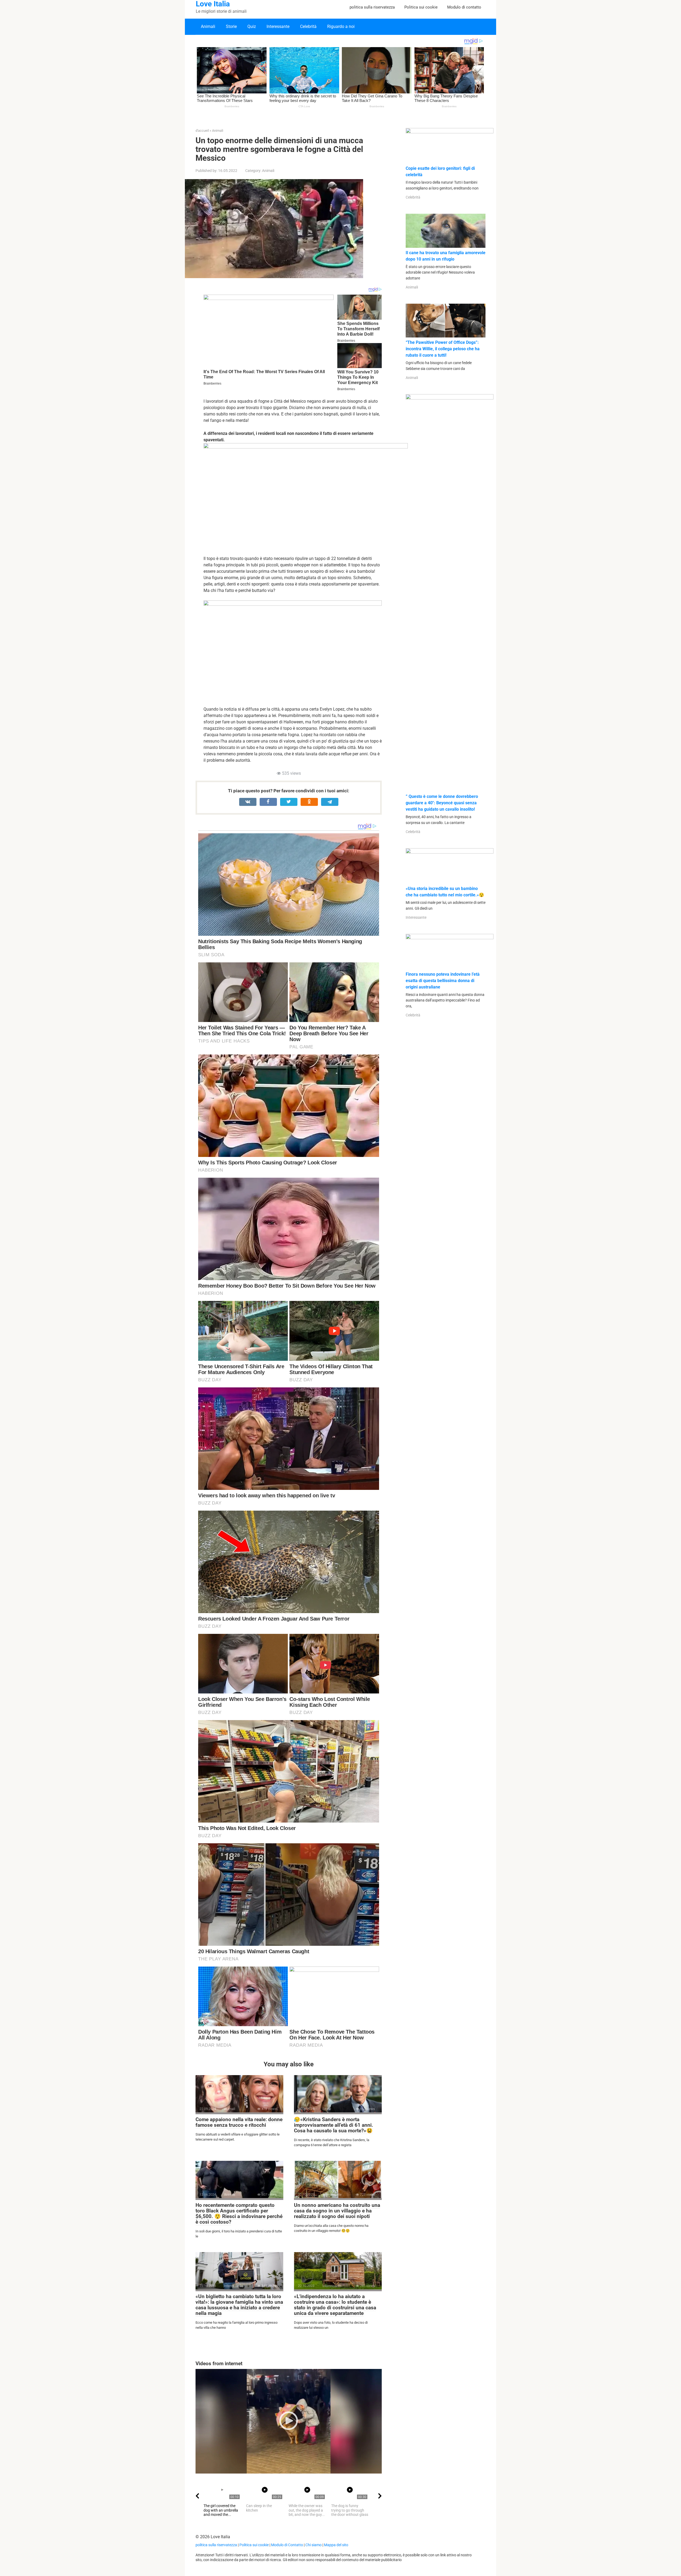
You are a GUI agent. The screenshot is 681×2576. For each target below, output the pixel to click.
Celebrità (308, 26)
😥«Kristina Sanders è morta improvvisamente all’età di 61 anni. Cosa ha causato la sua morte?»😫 (334, 2125)
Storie (231, 26)
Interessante (278, 26)
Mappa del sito (336, 2545)
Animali (208, 26)
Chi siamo (313, 2545)
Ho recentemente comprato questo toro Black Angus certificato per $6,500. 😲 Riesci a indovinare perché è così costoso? (239, 2214)
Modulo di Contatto (287, 2545)
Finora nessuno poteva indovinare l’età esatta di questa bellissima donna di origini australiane (443, 981)
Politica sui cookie (421, 7)
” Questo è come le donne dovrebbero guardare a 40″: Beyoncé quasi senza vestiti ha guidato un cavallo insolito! (442, 803)
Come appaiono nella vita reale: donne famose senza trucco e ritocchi (239, 2122)
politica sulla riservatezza (372, 7)
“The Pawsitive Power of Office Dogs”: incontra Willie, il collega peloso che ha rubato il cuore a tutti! (443, 349)
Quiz (252, 26)
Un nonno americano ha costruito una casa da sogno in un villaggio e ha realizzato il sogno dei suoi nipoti (337, 2211)
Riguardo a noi (341, 26)
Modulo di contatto (464, 7)
